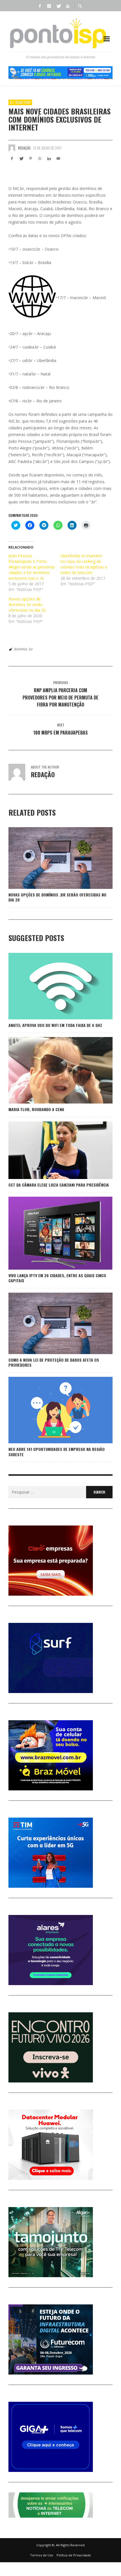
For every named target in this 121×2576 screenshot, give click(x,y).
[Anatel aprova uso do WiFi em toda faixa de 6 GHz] (51, 986)
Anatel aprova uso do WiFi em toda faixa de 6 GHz (55, 1025)
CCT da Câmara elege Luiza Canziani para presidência (59, 1185)
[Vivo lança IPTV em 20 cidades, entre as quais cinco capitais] (51, 1233)
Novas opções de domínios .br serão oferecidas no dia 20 (27, 605)
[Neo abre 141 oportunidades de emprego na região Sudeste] (51, 1410)
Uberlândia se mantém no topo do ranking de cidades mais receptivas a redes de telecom (84, 564)
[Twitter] (58, 6)
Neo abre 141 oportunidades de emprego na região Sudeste (57, 1452)
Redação (24, 148)
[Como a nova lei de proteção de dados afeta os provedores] (51, 1323)
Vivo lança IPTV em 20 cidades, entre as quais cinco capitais (57, 1278)
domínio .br (23, 649)
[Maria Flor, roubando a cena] (51, 1070)
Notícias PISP (20, 102)
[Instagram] (49, 6)
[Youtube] (68, 6)
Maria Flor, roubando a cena (36, 1109)
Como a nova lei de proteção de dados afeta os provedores (54, 1362)
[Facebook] (40, 6)
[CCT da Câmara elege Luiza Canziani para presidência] (51, 1150)
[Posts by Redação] (12, 148)
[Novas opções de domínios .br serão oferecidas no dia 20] (51, 858)
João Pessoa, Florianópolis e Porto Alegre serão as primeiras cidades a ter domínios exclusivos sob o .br (32, 567)
